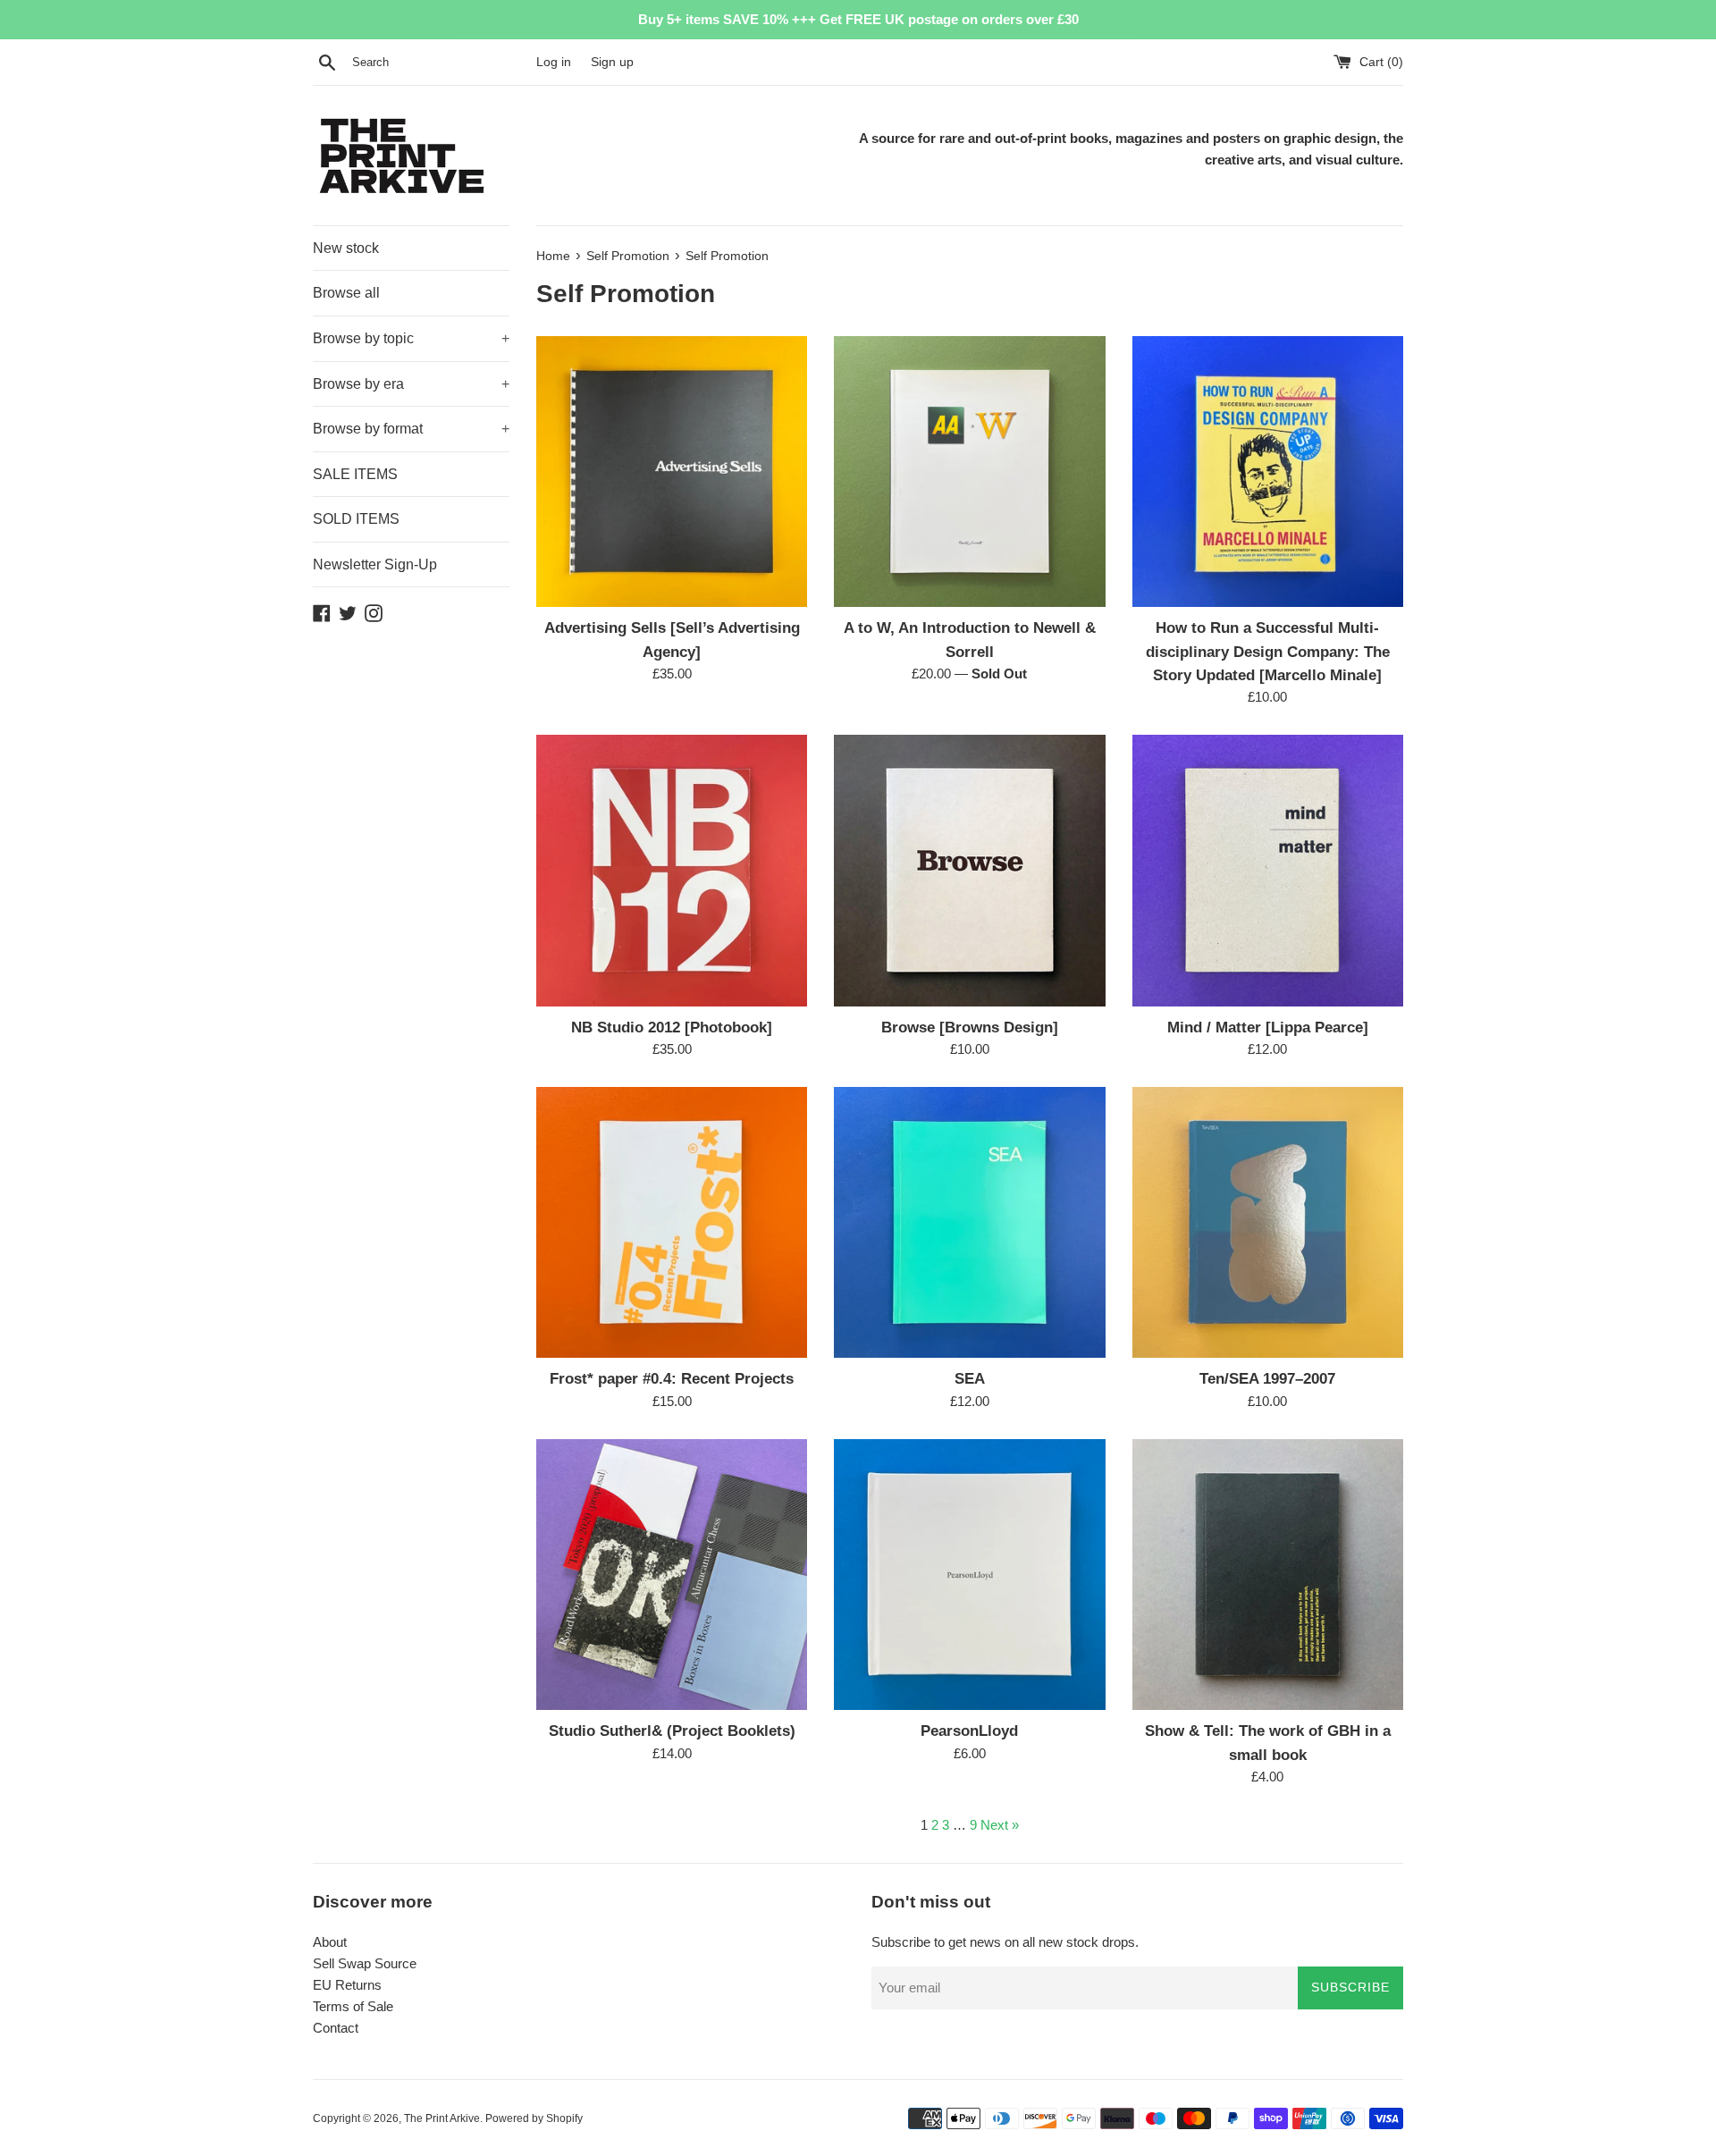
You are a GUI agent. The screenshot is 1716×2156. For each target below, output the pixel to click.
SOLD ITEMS (356, 519)
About (330, 1942)
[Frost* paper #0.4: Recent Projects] (672, 1222)
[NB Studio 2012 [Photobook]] (672, 870)
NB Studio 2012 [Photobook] (672, 1027)
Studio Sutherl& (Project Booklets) (672, 1731)
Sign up (612, 62)
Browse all (346, 293)
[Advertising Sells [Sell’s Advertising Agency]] (672, 472)
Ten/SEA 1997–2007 (1267, 1378)
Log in (554, 62)
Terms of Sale (353, 2006)
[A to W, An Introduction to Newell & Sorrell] (969, 472)
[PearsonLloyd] (969, 1575)
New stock (346, 248)
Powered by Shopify (534, 2118)
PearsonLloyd (969, 1731)
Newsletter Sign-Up (375, 564)
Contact (336, 2028)
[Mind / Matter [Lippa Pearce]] (1268, 870)
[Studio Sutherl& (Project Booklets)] (672, 1575)
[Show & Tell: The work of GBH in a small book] (1268, 1575)
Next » (1000, 1825)
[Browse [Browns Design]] (969, 870)
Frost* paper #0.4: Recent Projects (672, 1378)
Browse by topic (411, 338)
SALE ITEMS (355, 474)
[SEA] (969, 1222)
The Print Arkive (442, 2118)
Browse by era (411, 384)
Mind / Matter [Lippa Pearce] (1268, 1027)
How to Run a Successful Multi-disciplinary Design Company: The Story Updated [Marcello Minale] (1268, 651)
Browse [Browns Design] (970, 1027)
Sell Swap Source (365, 1963)
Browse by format (411, 429)
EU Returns (347, 1985)
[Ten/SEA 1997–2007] (1268, 1222)
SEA (970, 1378)
